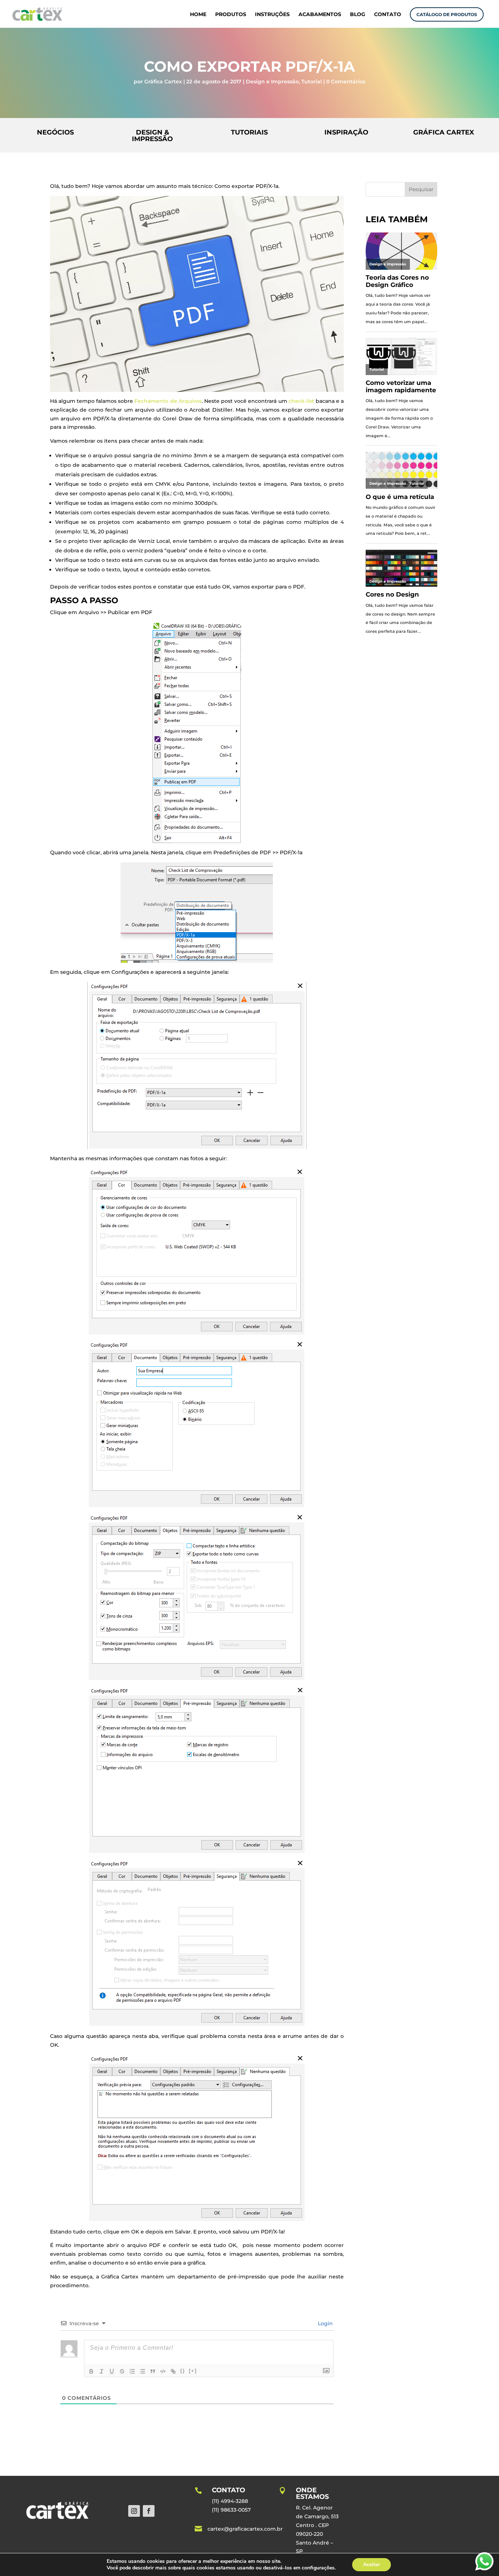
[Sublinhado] (112, 2371)
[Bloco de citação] (153, 2371)
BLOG (358, 15)
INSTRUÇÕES (272, 15)
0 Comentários (346, 82)
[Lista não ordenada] (142, 2371)
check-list (301, 401)
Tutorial (312, 82)
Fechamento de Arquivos (168, 401)
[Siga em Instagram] (134, 2511)
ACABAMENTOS (320, 15)
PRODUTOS (231, 15)
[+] (193, 2371)
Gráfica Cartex (163, 82)
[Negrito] (91, 2371)
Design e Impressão (272, 82)
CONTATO (388, 15)
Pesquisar (421, 189)
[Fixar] (122, 2371)
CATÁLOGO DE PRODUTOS (447, 14)
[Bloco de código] (163, 2371)
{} (183, 2371)
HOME (198, 15)
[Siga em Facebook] (149, 2511)
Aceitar (372, 2564)
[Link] (173, 2371)
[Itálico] (102, 2371)
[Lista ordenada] (132, 2371)
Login (325, 2323)
